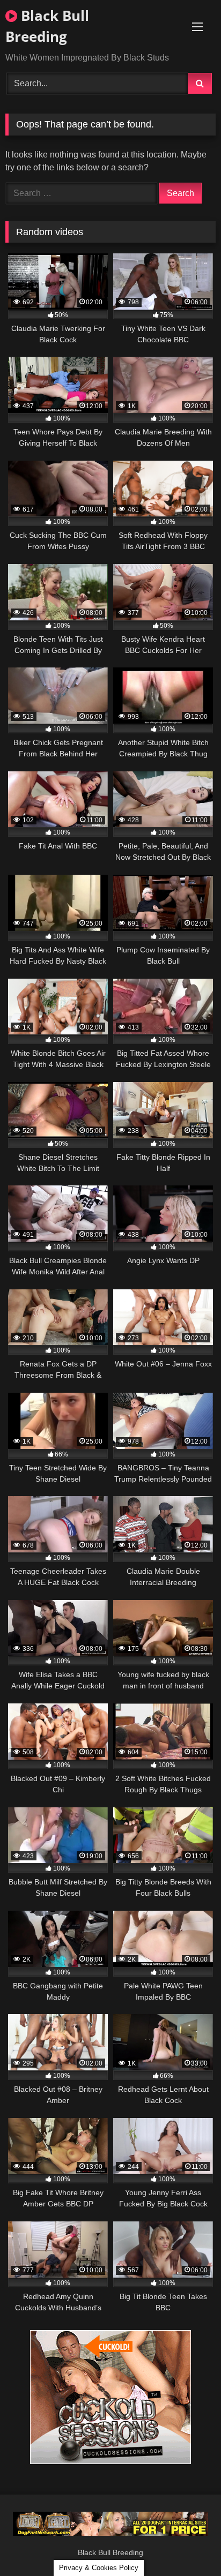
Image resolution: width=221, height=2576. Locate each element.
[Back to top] (188, 2544)
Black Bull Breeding (47, 26)
